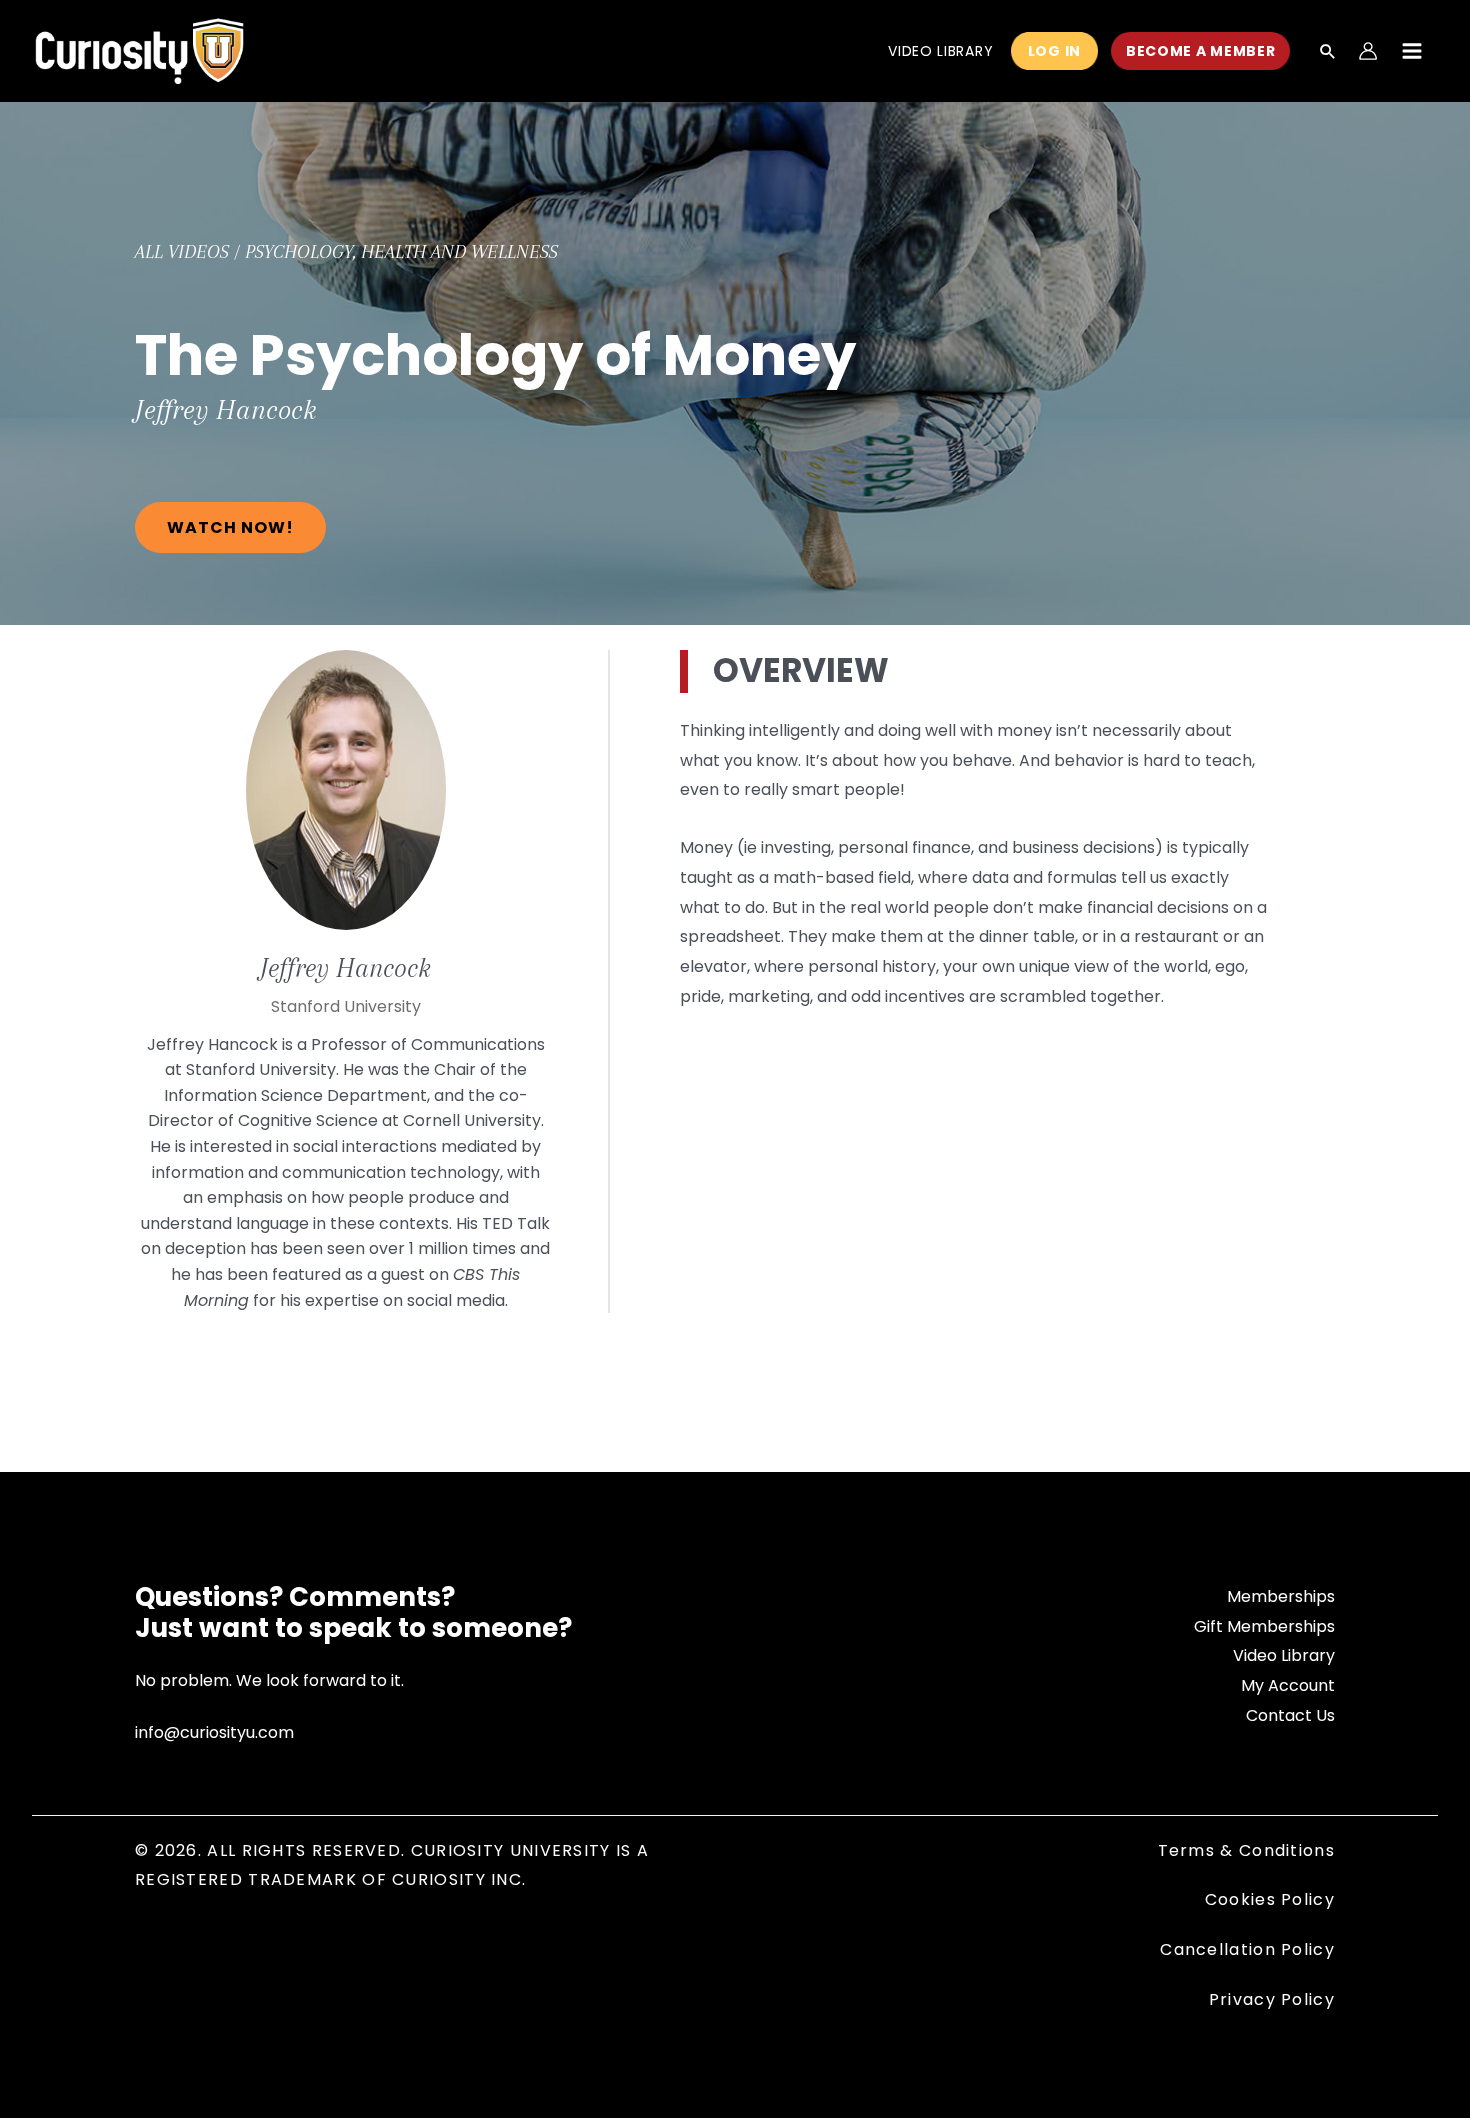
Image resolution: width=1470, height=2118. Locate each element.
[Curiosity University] (139, 49)
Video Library (1284, 1655)
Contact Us (1290, 1715)
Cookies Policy (1270, 1899)
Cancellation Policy (1247, 1949)
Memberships (1281, 1596)
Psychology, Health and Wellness (401, 252)
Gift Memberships (1264, 1626)
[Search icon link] (1328, 53)
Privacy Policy (1272, 1999)
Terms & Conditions (1246, 1850)
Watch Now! (230, 527)
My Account (1288, 1685)
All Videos (182, 252)
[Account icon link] (1368, 51)
